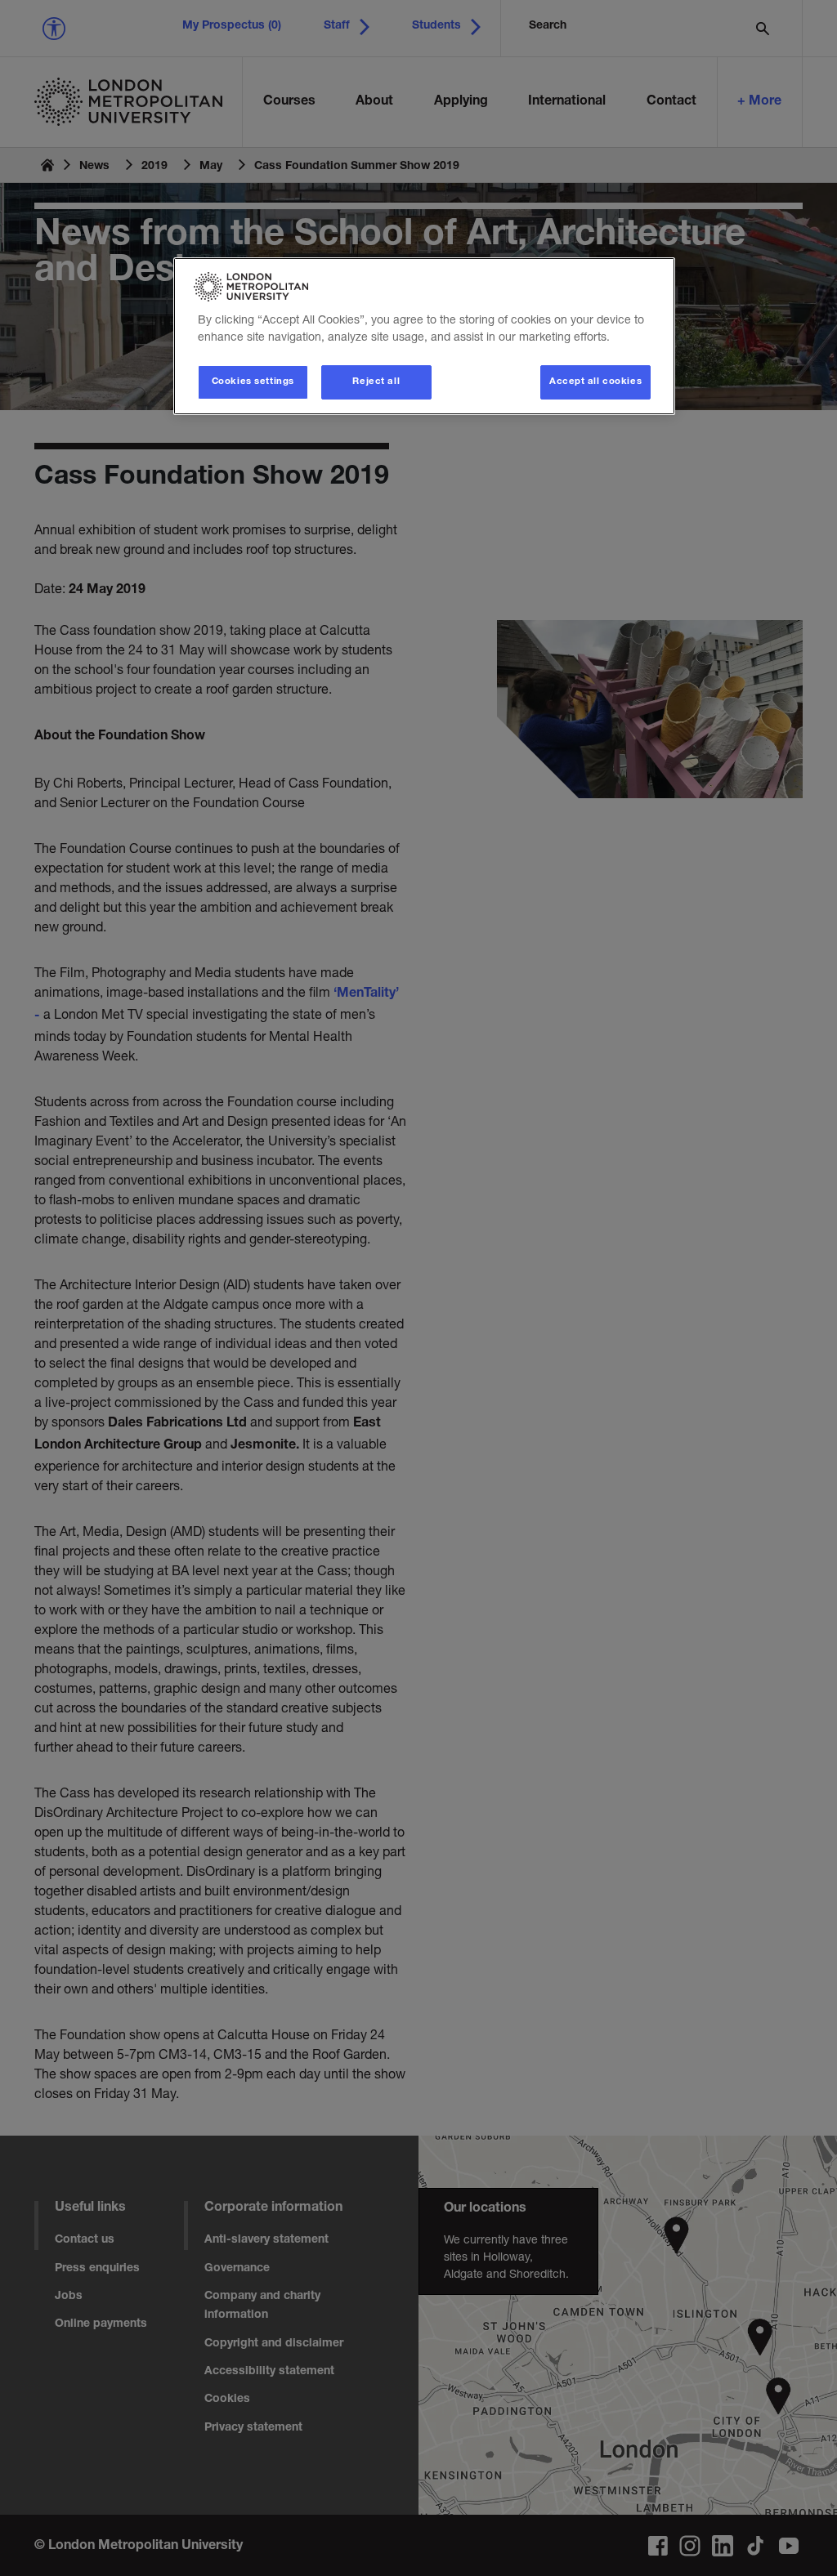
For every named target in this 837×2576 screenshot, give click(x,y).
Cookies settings (253, 382)
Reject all (376, 382)
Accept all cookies (595, 382)
